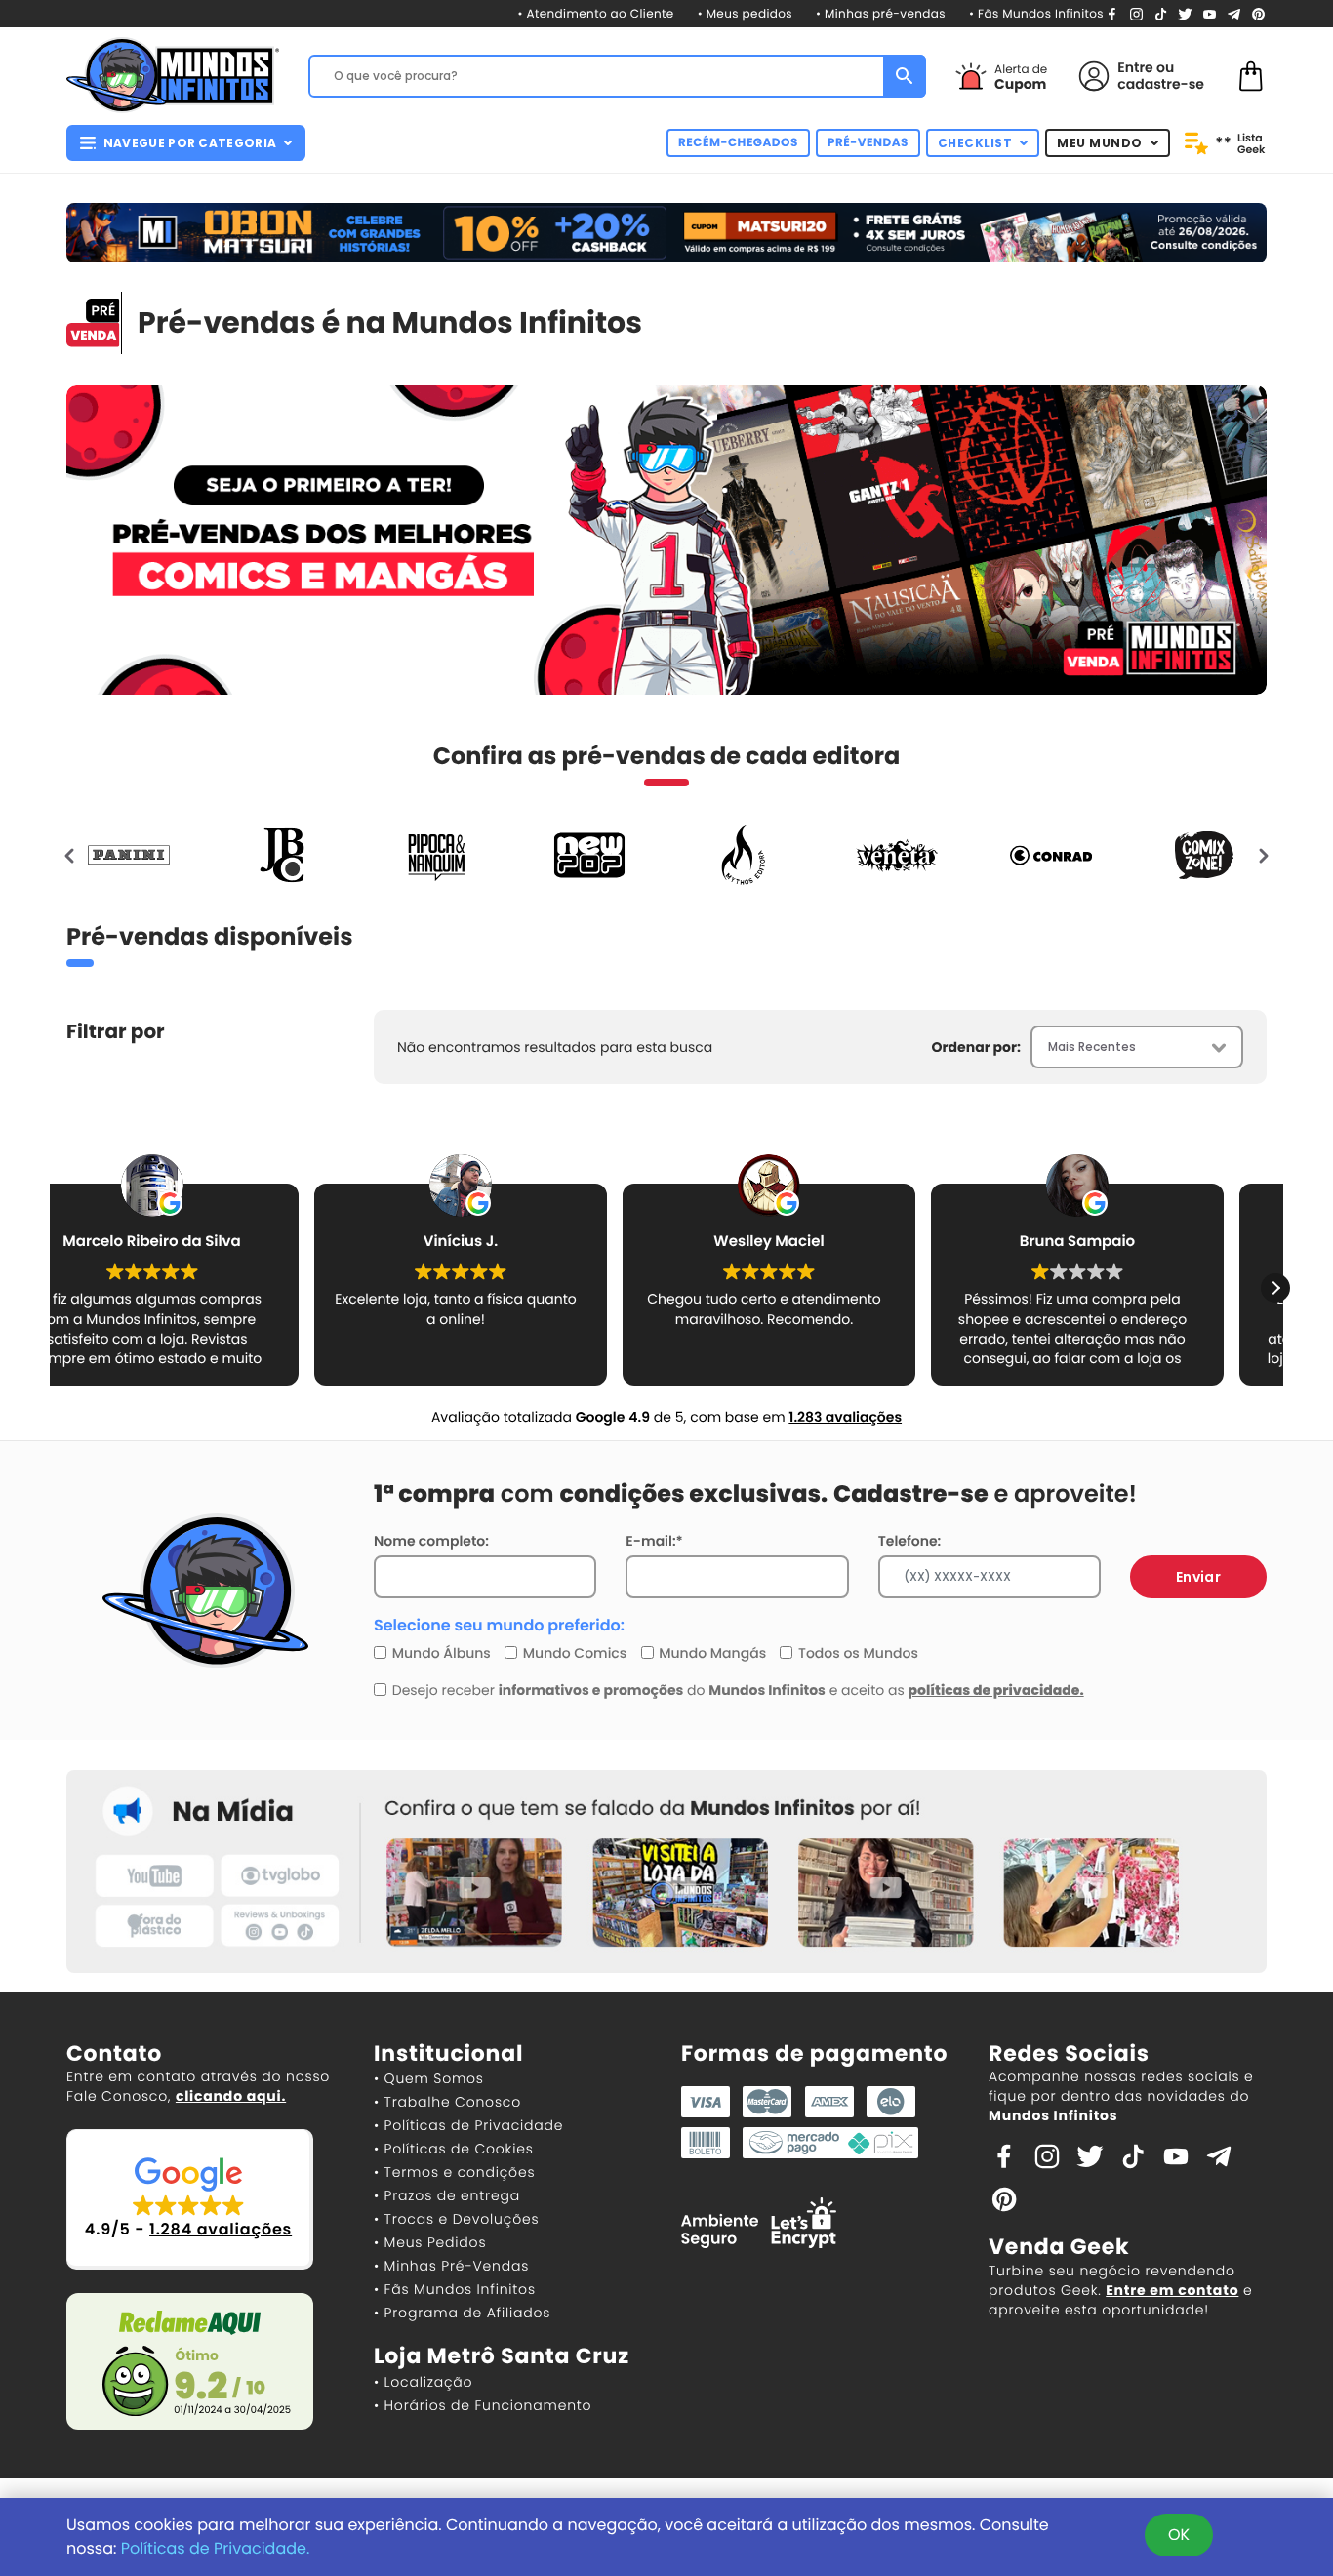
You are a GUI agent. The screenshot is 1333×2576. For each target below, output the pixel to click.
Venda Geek (1059, 2247)
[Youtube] (1210, 13)
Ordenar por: (976, 1047)
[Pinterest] (1258, 13)
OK (1179, 2535)
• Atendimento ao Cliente (595, 14)
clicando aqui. (231, 2096)
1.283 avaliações (845, 1417)
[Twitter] (1185, 13)
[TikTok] (1161, 13)
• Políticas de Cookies (454, 2149)
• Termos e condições (454, 2172)
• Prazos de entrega (447, 2195)
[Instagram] (1136, 13)
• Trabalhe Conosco (447, 2102)
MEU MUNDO (1100, 143)
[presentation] (70, 855)
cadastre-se (1161, 84)
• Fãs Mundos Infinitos (1036, 14)
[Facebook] (1112, 13)
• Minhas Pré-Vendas (451, 2266)
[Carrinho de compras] (1251, 75)
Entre (1135, 67)
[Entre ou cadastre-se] (1094, 76)
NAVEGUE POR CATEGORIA (190, 143)
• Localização (423, 2382)
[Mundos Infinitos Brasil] (173, 73)
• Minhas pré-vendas (881, 14)
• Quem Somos (429, 2078)
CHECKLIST (975, 143)
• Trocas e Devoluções (456, 2219)
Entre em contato (1172, 2290)
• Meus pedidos (745, 14)
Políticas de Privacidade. (216, 2548)
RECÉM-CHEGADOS (738, 143)
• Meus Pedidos (430, 2242)
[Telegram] (1234, 13)
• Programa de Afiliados (462, 2313)
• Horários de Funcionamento (483, 2405)
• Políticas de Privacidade (468, 2125)
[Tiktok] (1133, 2155)
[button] (1275, 1288)
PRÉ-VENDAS (868, 143)
